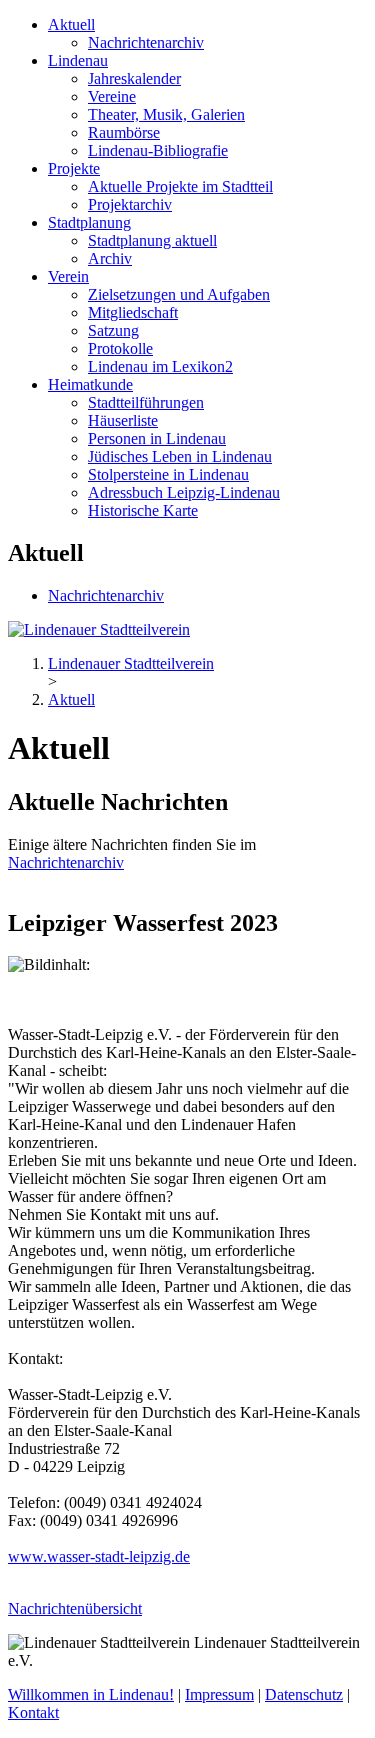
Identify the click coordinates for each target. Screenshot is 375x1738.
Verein (68, 276)
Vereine (112, 96)
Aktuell (71, 24)
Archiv (110, 258)
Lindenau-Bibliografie (158, 150)
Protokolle (120, 348)
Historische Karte (143, 510)
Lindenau (78, 60)
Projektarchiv (130, 204)
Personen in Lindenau (157, 438)
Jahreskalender (134, 78)
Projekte (74, 168)
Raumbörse (124, 132)
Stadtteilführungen (146, 402)
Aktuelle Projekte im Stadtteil (180, 186)
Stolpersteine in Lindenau (168, 474)
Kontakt (33, 1712)
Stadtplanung (89, 222)
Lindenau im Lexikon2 (160, 366)
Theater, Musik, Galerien (166, 114)
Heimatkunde (90, 384)
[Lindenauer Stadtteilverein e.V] (99, 629)
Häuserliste (123, 420)
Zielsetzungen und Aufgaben (179, 294)
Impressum (219, 1694)
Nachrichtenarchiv (146, 42)
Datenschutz (304, 1694)
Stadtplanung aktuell (152, 240)
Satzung (113, 330)
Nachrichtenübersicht (75, 1608)
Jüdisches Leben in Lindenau (180, 456)
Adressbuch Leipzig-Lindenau (184, 492)
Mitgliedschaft (133, 312)
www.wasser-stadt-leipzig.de (99, 1556)
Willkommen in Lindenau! (91, 1694)
